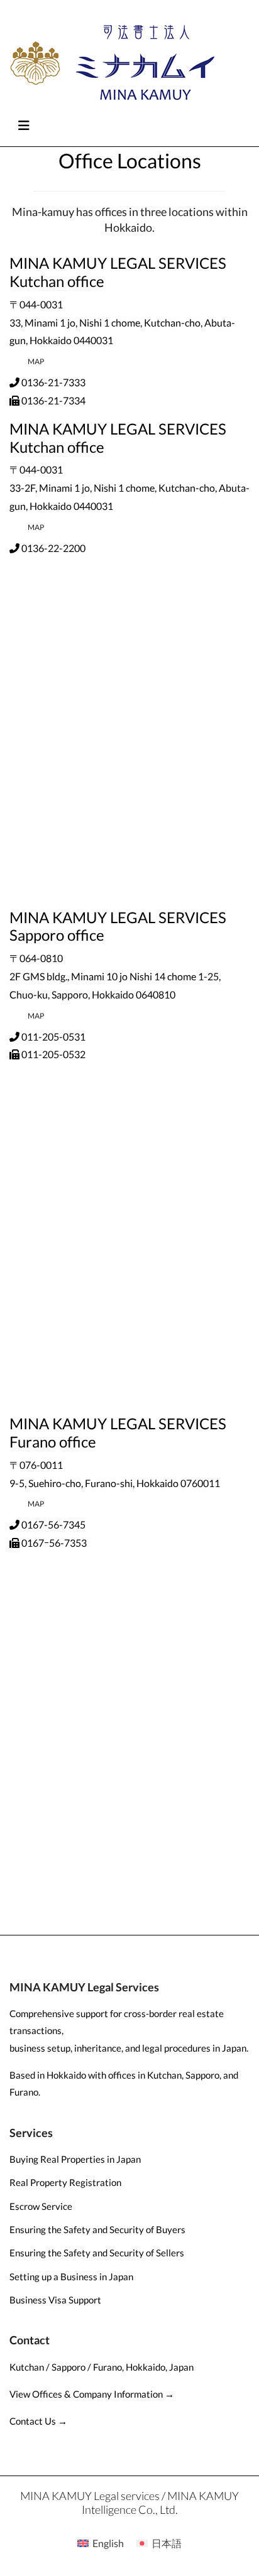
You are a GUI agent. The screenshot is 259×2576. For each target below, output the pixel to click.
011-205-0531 (53, 1036)
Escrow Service (41, 2206)
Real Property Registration (65, 2182)
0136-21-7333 (53, 382)
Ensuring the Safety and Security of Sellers (97, 2253)
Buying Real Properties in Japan (75, 2159)
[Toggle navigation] (24, 125)
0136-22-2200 (53, 548)
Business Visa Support (55, 2300)
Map (36, 361)
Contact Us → (38, 2421)
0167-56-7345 (53, 1524)
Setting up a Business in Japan (71, 2276)
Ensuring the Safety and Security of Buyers (97, 2229)
